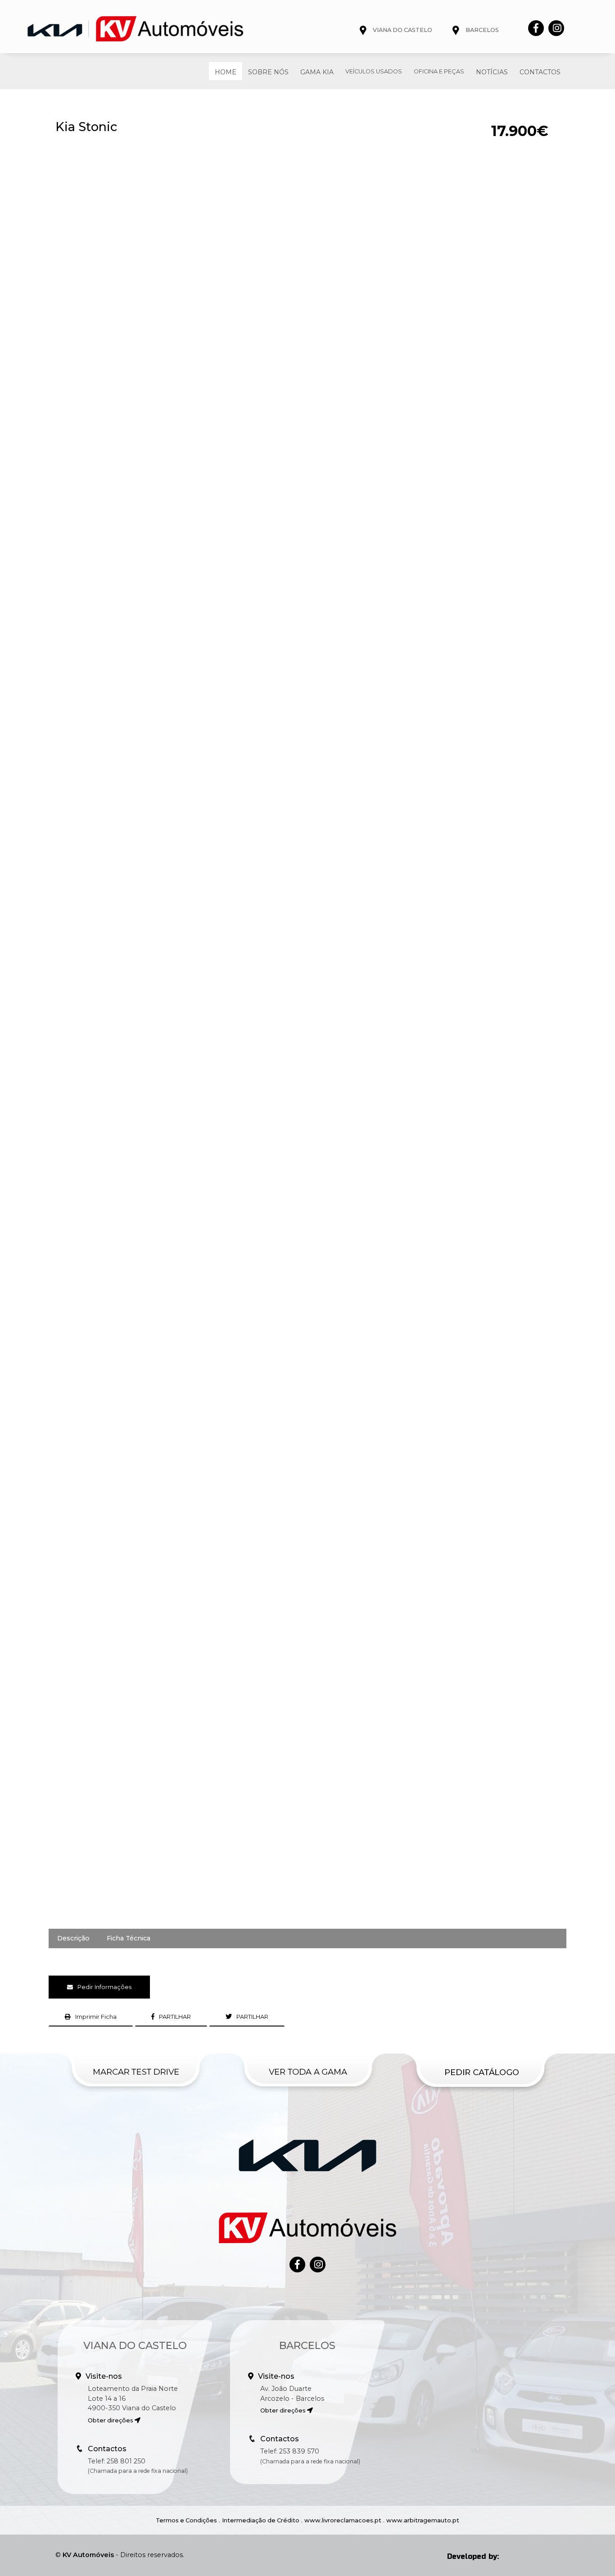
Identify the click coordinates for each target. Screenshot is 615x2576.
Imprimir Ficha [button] (96, 2017)
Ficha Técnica (129, 1938)
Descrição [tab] (73, 1938)
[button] (171, 2017)
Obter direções (111, 2420)
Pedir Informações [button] (104, 1987)
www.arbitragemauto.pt (423, 2520)
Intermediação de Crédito (261, 2520)
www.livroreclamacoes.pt (343, 2520)
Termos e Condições (186, 2520)
